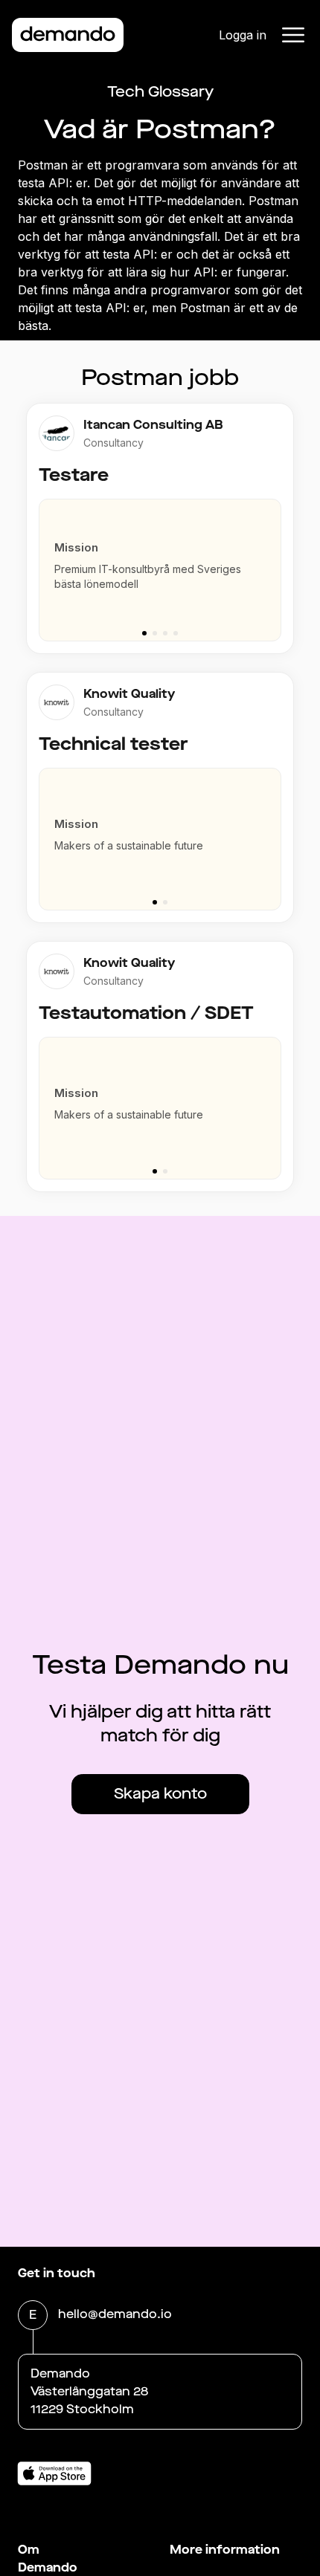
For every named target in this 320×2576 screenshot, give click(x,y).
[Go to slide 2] (155, 633)
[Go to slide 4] (176, 633)
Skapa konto (160, 1794)
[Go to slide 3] (165, 633)
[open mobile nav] (293, 35)
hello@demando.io (115, 2314)
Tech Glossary (160, 92)
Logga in (243, 35)
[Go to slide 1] (144, 633)
